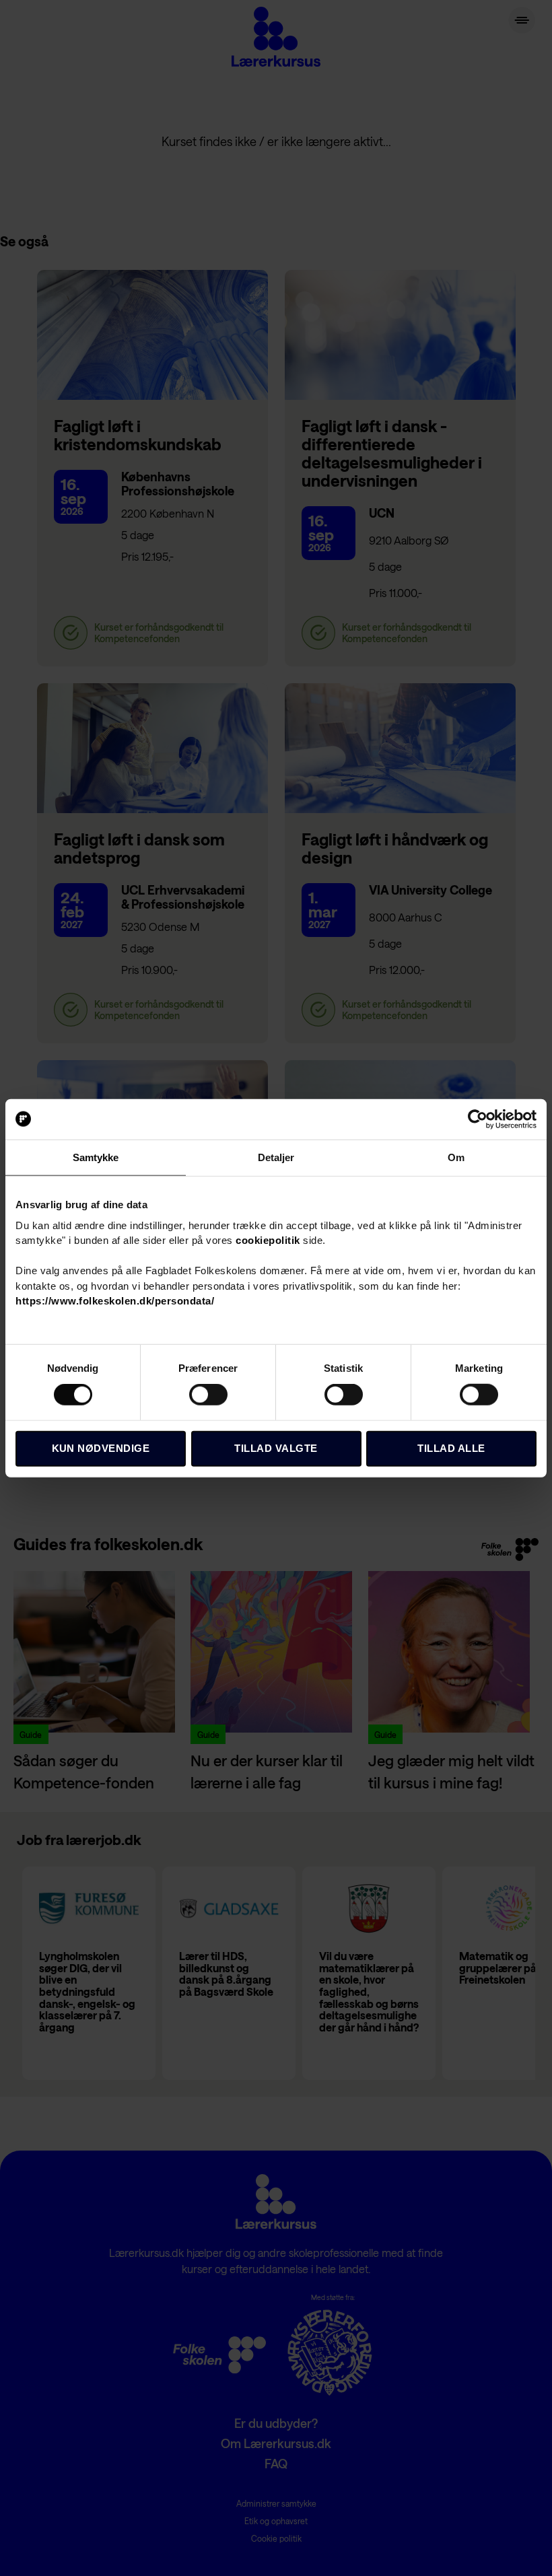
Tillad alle (451, 1448)
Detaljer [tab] (276, 1157)
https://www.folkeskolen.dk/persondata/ (115, 1301)
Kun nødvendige (101, 1448)
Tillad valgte (276, 1448)
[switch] (208, 1396)
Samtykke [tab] (96, 1157)
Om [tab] (456, 1157)
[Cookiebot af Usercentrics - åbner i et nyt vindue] (478, 1119)
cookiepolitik (268, 1240)
